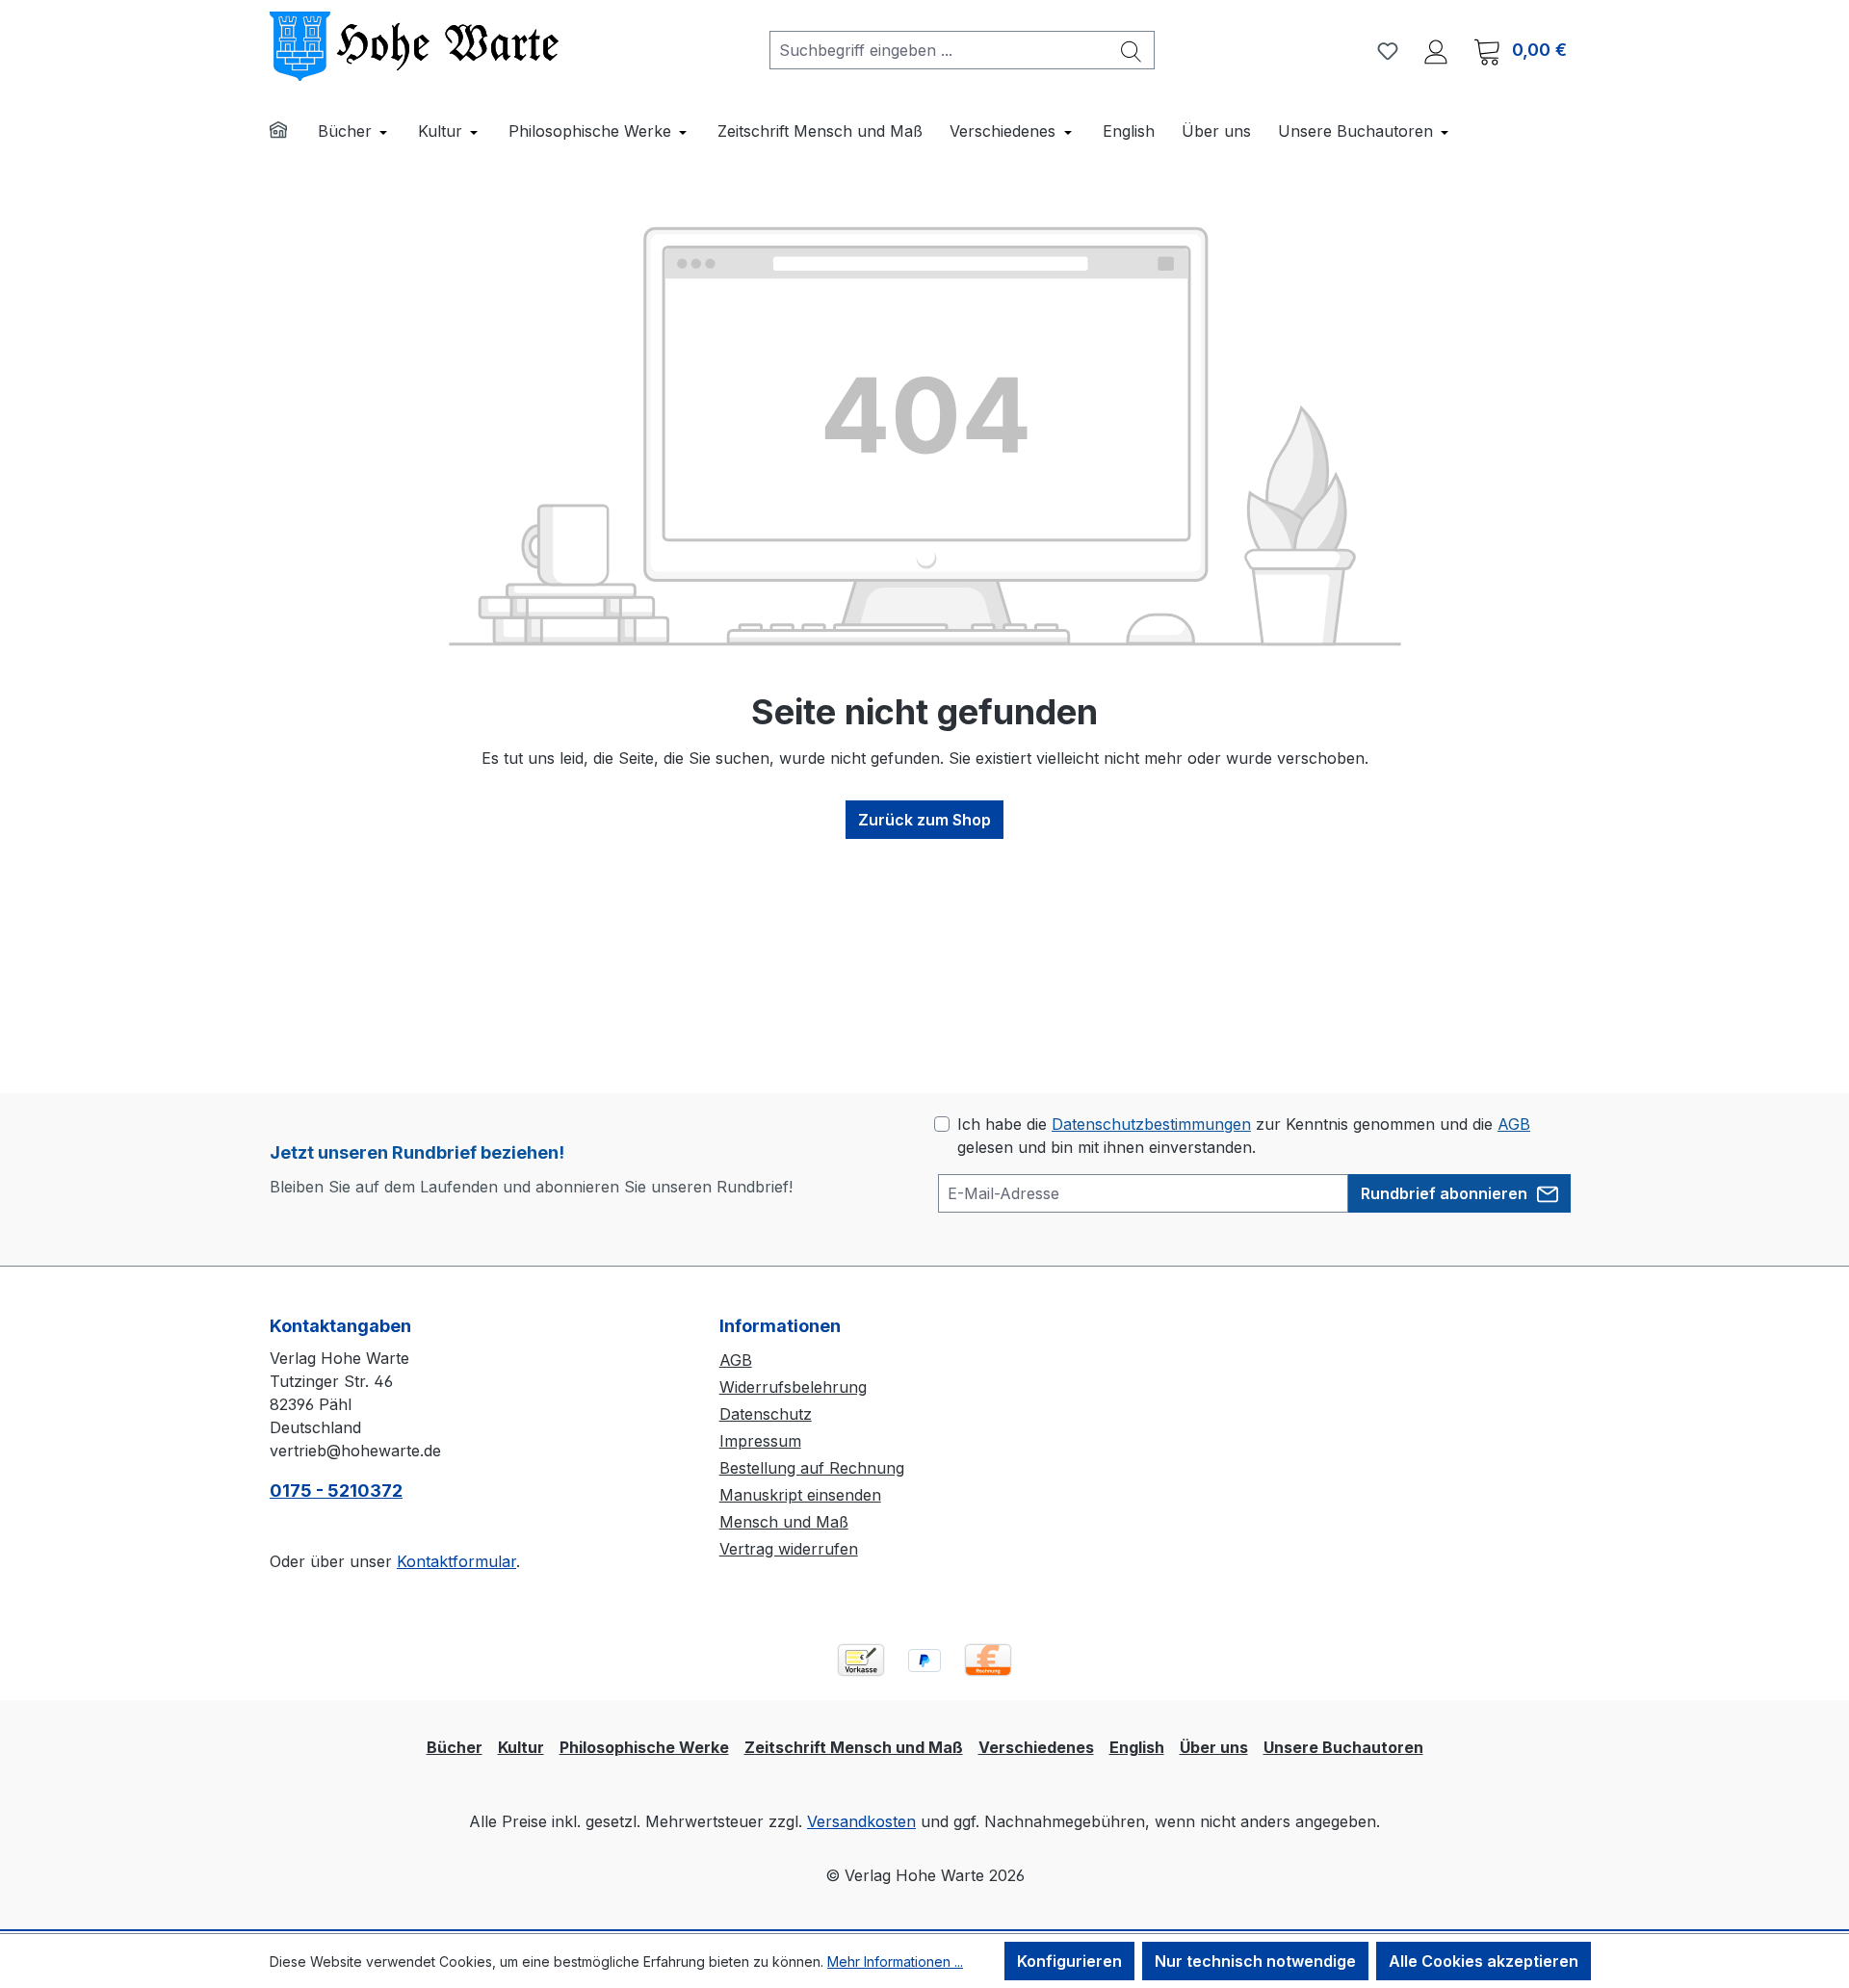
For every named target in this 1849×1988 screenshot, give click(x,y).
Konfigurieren (1069, 1961)
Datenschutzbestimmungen (1151, 1124)
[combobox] (939, 50)
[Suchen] (1132, 50)
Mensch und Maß (784, 1522)
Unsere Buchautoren (1343, 1747)
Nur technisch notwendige (1255, 1961)
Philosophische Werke (644, 1747)
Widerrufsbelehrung (793, 1387)
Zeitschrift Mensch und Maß (854, 1747)
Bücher (455, 1747)
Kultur (521, 1747)
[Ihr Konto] (1436, 50)
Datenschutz (766, 1414)
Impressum (760, 1441)
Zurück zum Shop (924, 820)
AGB (1514, 1124)
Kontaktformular (456, 1561)
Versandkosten (861, 1821)
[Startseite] (291, 132)
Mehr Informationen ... (895, 1962)
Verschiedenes (1036, 1747)
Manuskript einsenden (800, 1495)
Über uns (1214, 1747)
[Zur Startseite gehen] (414, 46)
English (1137, 1747)
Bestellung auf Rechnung (812, 1468)
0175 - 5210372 (336, 1491)
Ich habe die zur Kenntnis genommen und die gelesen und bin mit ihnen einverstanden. (1244, 1136)
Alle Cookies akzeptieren (1484, 1961)
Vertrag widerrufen (789, 1549)
